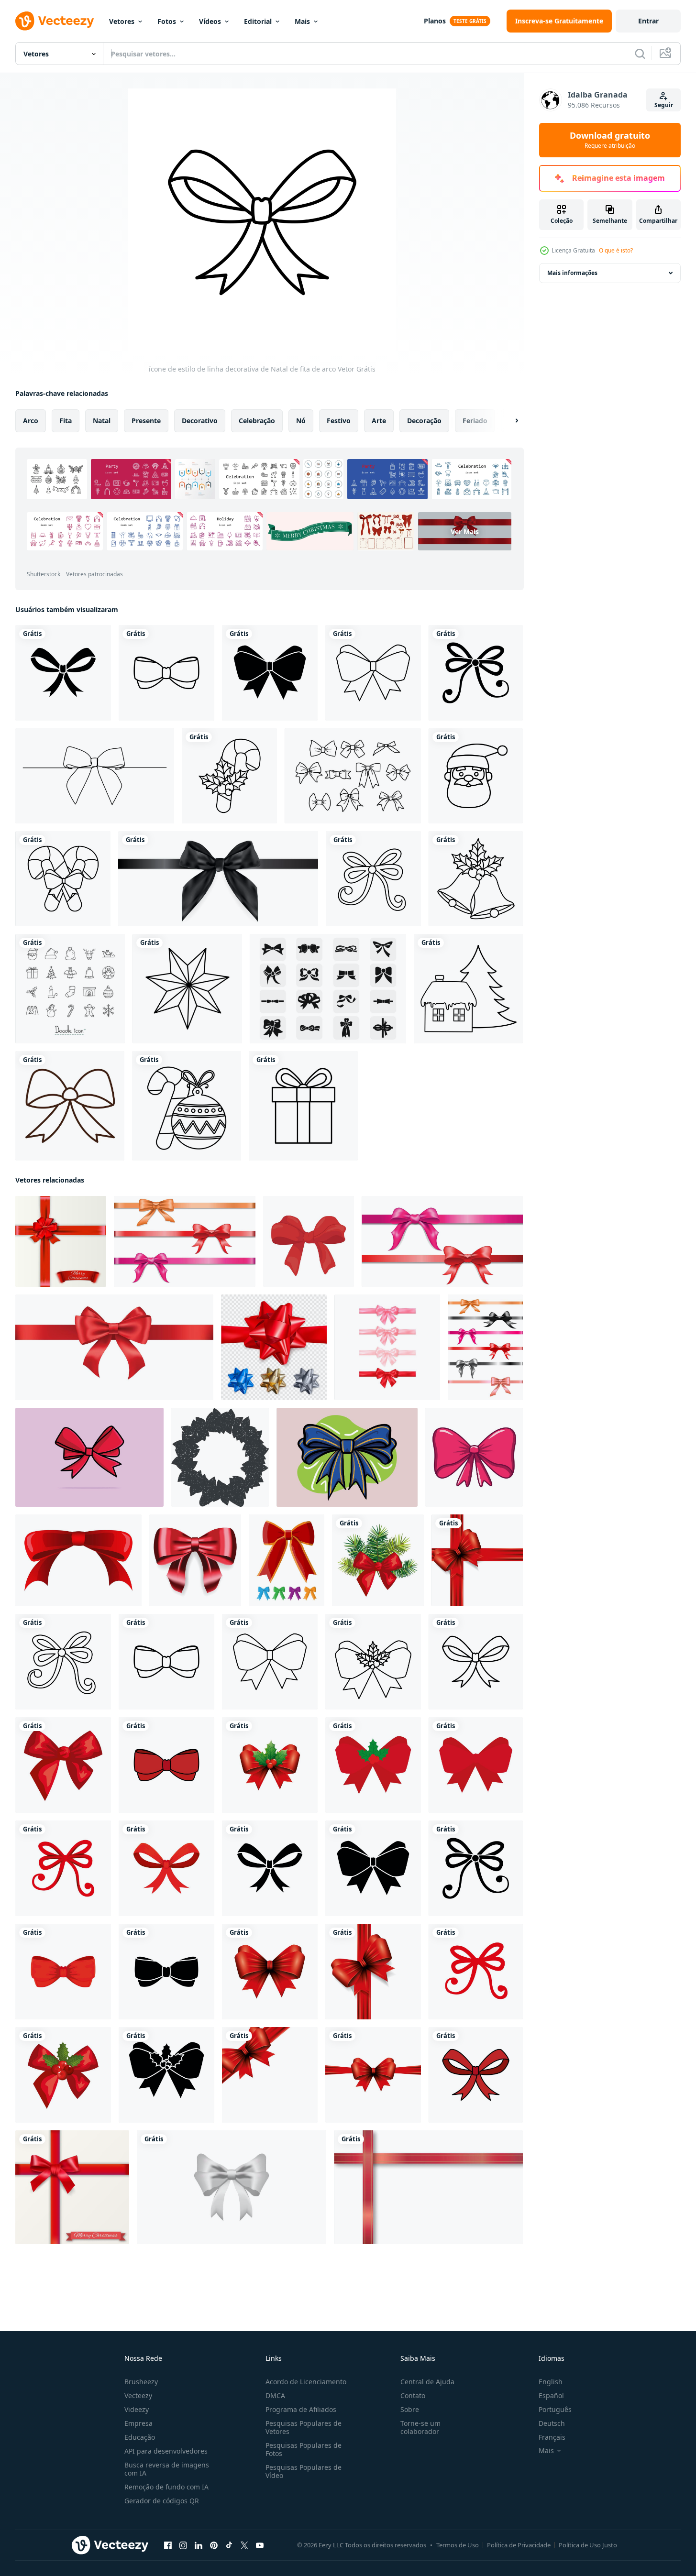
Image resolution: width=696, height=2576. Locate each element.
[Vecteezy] (55, 21)
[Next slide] (508, 421)
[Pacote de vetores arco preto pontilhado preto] (328, 989)
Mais (302, 21)
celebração (257, 421)
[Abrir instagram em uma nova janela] (183, 2545)
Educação (140, 2437)
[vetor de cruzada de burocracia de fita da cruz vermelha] (428, 2187)
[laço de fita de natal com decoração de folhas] (378, 1560)
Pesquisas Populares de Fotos (304, 2449)
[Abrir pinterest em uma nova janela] (214, 2545)
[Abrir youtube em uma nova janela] (260, 2545)
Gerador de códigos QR (162, 2501)
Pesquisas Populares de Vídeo (304, 2471)
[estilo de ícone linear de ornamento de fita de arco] (70, 1106)
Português (555, 2409)
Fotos (167, 21)
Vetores (122, 21)
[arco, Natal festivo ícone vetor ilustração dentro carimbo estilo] (220, 1457)
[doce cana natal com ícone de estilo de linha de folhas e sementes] (229, 776)
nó (301, 421)
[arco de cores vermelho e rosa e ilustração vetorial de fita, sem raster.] (442, 1241)
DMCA (275, 2395)
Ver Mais (465, 531)
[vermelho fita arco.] (78, 1560)
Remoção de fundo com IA (166, 2487)
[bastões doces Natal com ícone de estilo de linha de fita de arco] (63, 879)
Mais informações (572, 273)
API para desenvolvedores (166, 2451)
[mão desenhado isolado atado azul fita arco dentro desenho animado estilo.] (347, 1457)
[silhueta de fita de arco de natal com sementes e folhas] (166, 2075)
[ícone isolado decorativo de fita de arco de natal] (477, 1560)
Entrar (648, 21)
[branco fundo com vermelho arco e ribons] (61, 1241)
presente (146, 421)
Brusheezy (141, 2382)
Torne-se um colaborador (420, 2427)
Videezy (137, 2409)
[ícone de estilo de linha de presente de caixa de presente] (303, 1106)
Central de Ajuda (427, 2382)
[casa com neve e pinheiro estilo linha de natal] (468, 989)
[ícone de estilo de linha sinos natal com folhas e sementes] (476, 879)
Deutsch (552, 2423)
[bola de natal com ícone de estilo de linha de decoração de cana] (187, 1106)
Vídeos (210, 21)
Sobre (410, 2409)
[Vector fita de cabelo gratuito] (353, 776)
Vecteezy (138, 2395)
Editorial (258, 21)
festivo (339, 421)
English (551, 2382)
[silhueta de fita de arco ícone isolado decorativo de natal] (63, 673)
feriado (475, 421)
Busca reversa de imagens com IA (167, 2469)
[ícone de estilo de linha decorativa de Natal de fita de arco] (166, 673)
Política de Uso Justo (588, 2545)
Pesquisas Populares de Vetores (304, 2427)
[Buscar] (640, 54)
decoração (424, 421)
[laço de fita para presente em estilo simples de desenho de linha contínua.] (95, 776)
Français (552, 2437)
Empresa (138, 2423)
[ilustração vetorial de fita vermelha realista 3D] (114, 1347)
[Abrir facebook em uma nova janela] (168, 2545)
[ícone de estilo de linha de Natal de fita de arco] (373, 673)
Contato (413, 2395)
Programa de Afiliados (301, 2409)
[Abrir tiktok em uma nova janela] (229, 2545)
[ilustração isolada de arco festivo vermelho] (474, 1457)
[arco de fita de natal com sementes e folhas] (270, 1765)
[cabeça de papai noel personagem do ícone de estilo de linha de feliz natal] (476, 776)
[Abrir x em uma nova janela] (244, 2545)
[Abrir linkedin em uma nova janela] (199, 2545)
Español (551, 2395)
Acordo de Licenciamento (306, 2382)
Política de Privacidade (519, 2545)
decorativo (200, 421)
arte (379, 421)
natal (102, 421)
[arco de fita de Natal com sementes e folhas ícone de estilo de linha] (373, 1662)
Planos (435, 21)
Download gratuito (610, 140)
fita (66, 421)
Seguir (664, 105)
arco (31, 421)
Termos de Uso (458, 2545)
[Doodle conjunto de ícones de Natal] (70, 989)
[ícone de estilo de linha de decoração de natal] (187, 989)
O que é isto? (616, 250)
